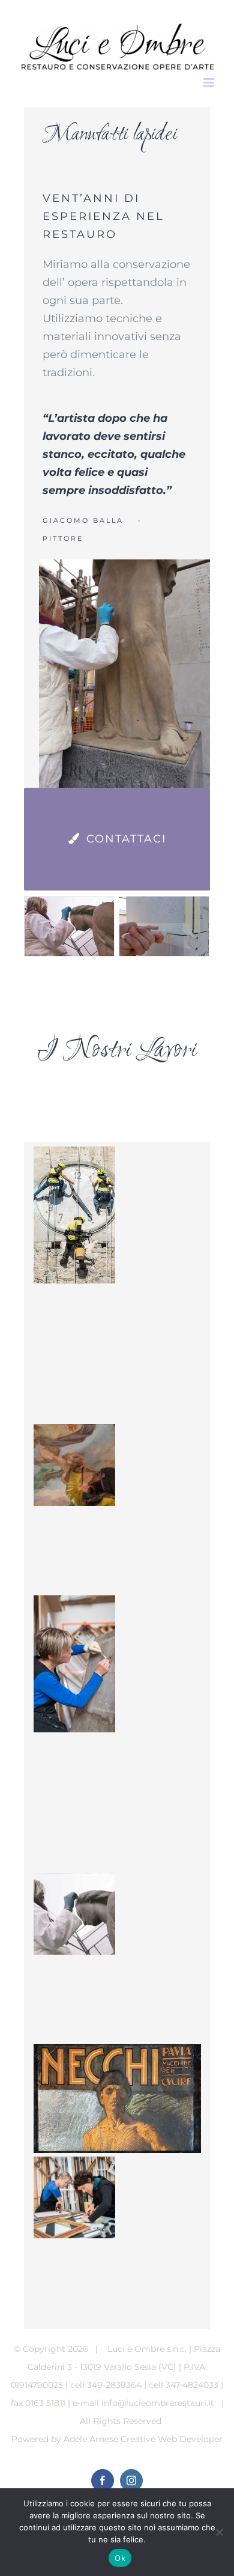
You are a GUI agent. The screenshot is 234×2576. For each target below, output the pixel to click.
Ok (120, 2558)
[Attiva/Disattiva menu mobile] (210, 83)
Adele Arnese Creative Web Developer (143, 2439)
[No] (219, 2532)
